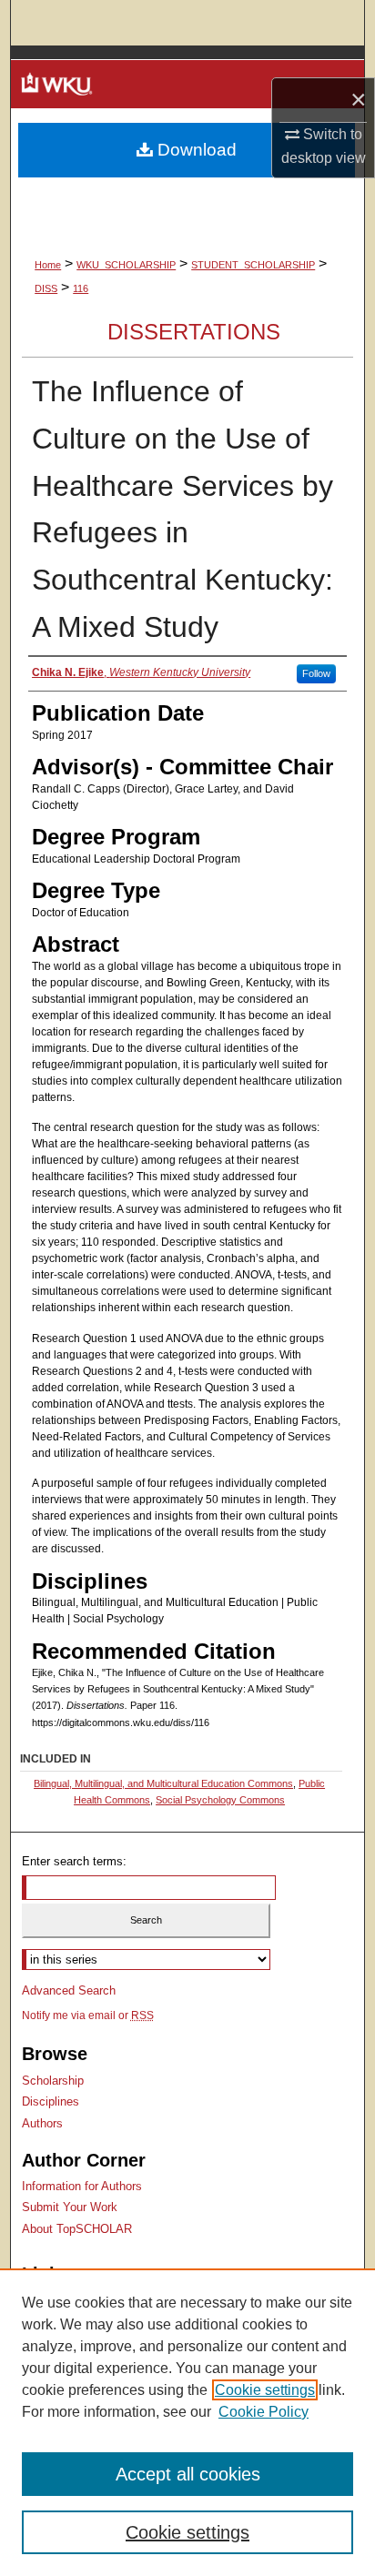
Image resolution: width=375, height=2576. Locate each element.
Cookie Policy (264, 2412)
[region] (187, 2422)
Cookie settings (265, 2390)
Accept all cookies (188, 2474)
